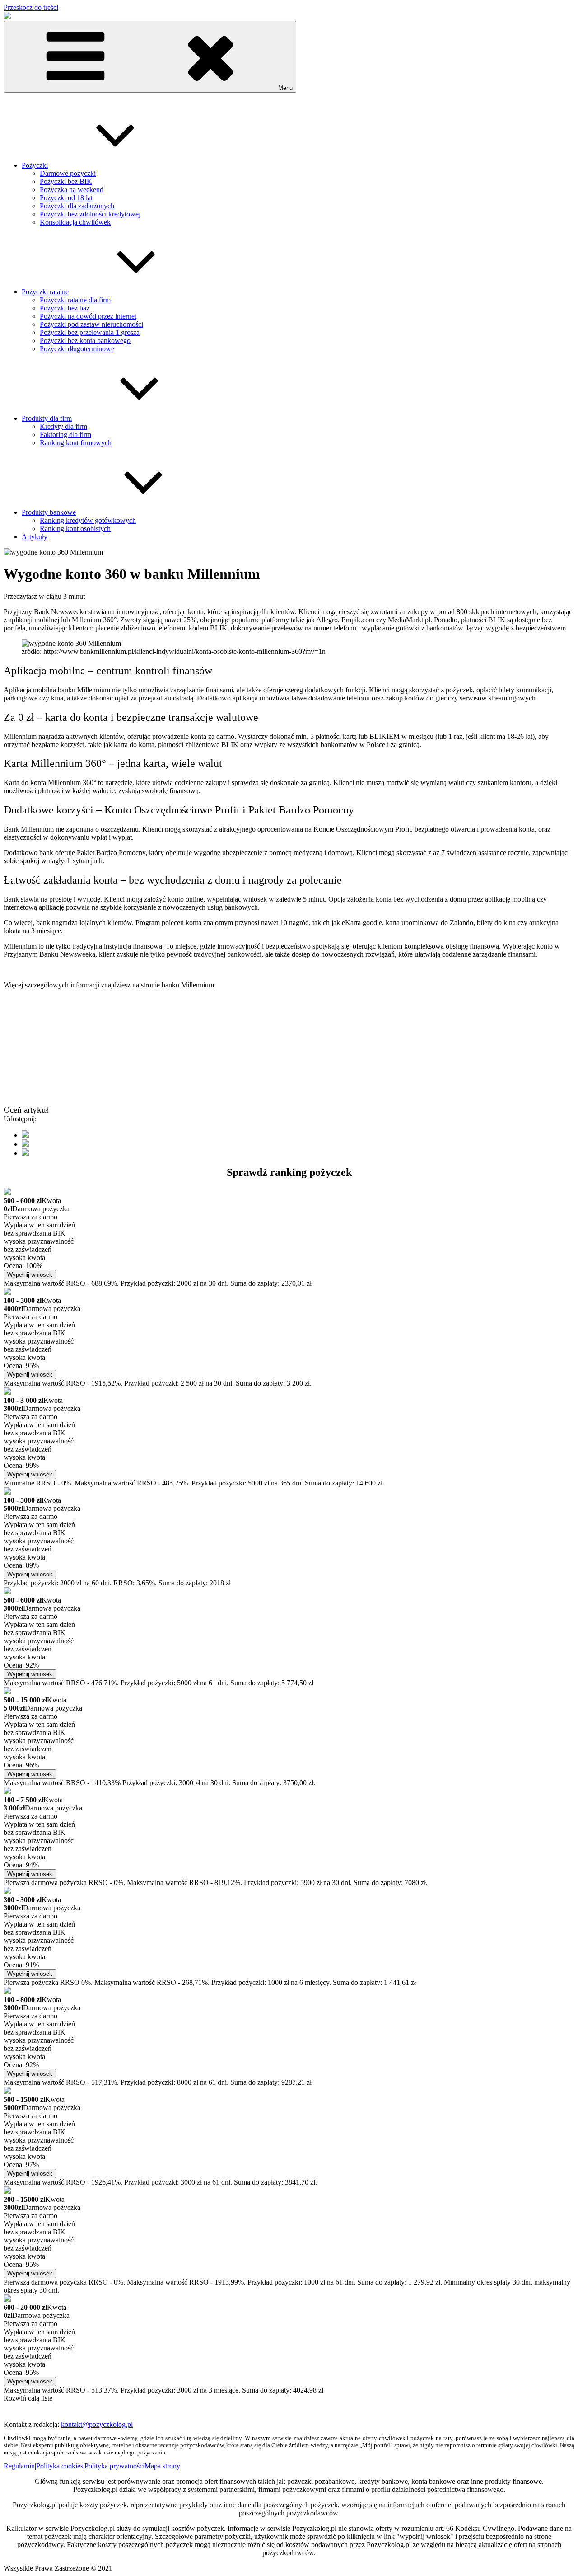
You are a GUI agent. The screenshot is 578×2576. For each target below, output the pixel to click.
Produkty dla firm (47, 418)
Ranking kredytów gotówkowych (88, 520)
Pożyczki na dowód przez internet (88, 316)
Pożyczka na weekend (72, 190)
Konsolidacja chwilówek (75, 222)
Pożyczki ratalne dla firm (75, 300)
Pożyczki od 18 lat (66, 198)
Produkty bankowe (49, 512)
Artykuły (35, 537)
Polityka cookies (60, 2466)
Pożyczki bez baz (65, 308)
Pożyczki (35, 165)
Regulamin (19, 2466)
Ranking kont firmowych (76, 443)
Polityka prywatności (114, 2466)
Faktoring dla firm (65, 435)
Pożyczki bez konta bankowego (85, 341)
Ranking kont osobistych (75, 529)
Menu (285, 88)
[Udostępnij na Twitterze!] (25, 1144)
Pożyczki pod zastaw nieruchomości (91, 324)
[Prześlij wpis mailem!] (25, 1153)
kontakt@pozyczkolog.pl (97, 2424)
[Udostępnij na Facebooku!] (25, 1135)
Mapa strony (162, 2466)
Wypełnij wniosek (30, 1275)
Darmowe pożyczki (68, 173)
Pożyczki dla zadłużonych (77, 206)
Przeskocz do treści (31, 7)
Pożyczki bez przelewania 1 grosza (90, 332)
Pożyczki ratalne (45, 292)
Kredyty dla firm (63, 426)
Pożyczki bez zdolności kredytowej (90, 214)
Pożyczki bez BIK (66, 181)
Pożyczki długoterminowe (77, 349)
